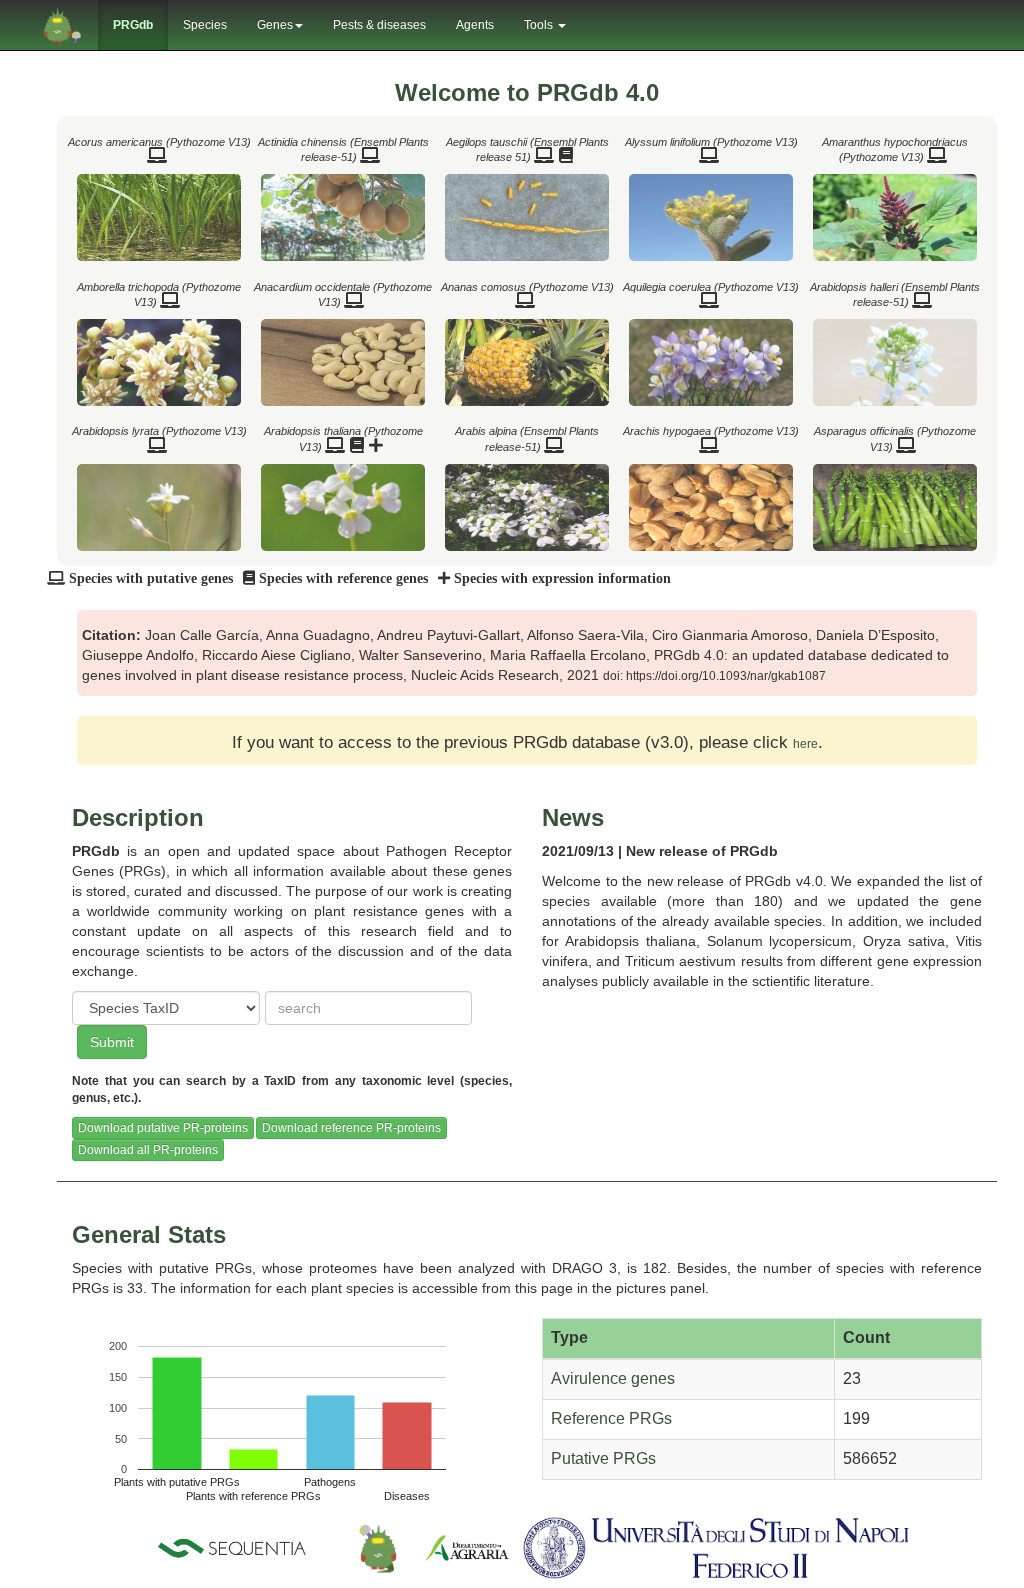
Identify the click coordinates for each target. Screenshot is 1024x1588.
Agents (475, 25)
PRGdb (133, 25)
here (805, 744)
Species (205, 25)
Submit (112, 1042)
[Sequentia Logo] (236, 1547)
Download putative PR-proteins (163, 1128)
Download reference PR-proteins (351, 1128)
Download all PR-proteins (148, 1150)
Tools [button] (540, 25)
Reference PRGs (611, 1418)
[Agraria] (467, 1547)
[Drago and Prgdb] (378, 1547)
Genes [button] (275, 25)
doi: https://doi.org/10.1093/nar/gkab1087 (714, 676)
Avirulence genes (613, 1378)
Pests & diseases (379, 25)
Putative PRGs (603, 1458)
